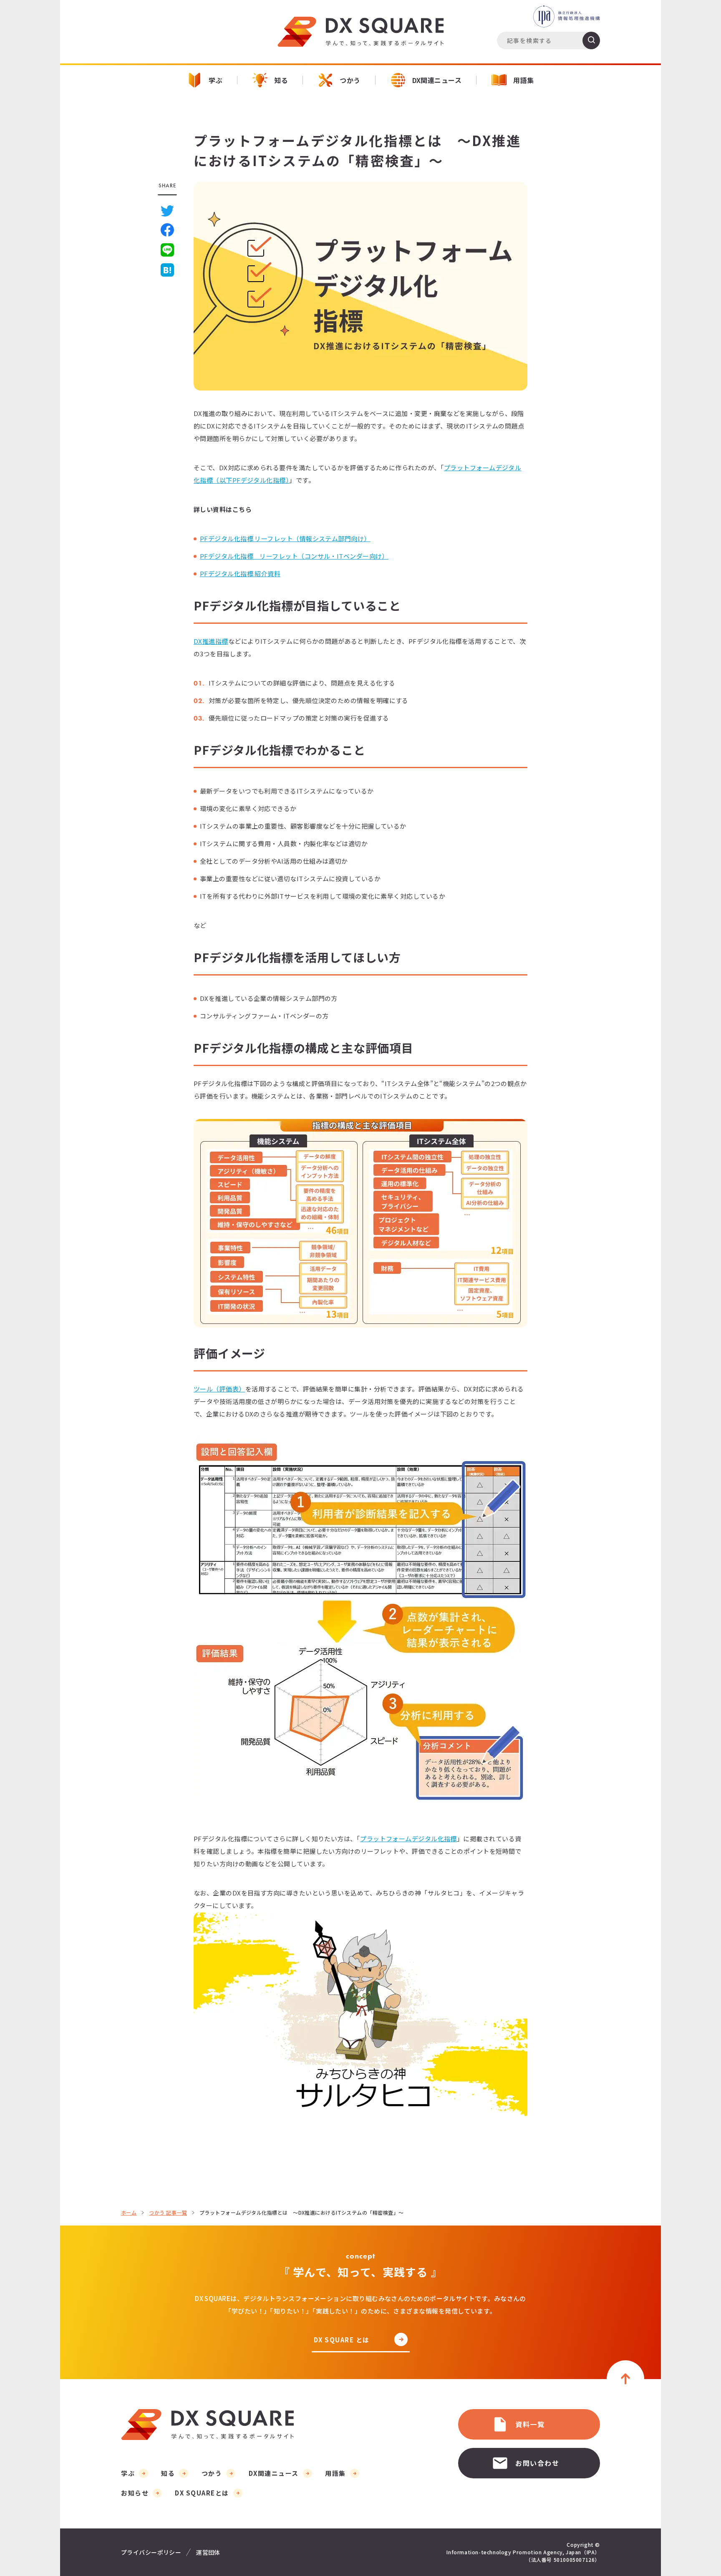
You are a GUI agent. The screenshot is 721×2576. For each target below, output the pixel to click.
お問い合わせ (537, 2463)
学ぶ (216, 80)
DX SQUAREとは (202, 2493)
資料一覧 (530, 2424)
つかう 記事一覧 (168, 2213)
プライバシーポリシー (151, 2552)
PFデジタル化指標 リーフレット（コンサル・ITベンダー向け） (294, 556)
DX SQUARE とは (342, 2340)
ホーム (129, 2213)
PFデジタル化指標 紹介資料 (240, 573)
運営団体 (208, 2552)
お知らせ (135, 2493)
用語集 (523, 80)
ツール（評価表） (219, 1389)
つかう (350, 80)
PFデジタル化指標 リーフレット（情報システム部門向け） (285, 538)
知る (281, 80)
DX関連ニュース (437, 80)
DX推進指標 (211, 641)
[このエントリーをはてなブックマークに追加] (167, 270)
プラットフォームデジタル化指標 (408, 1839)
